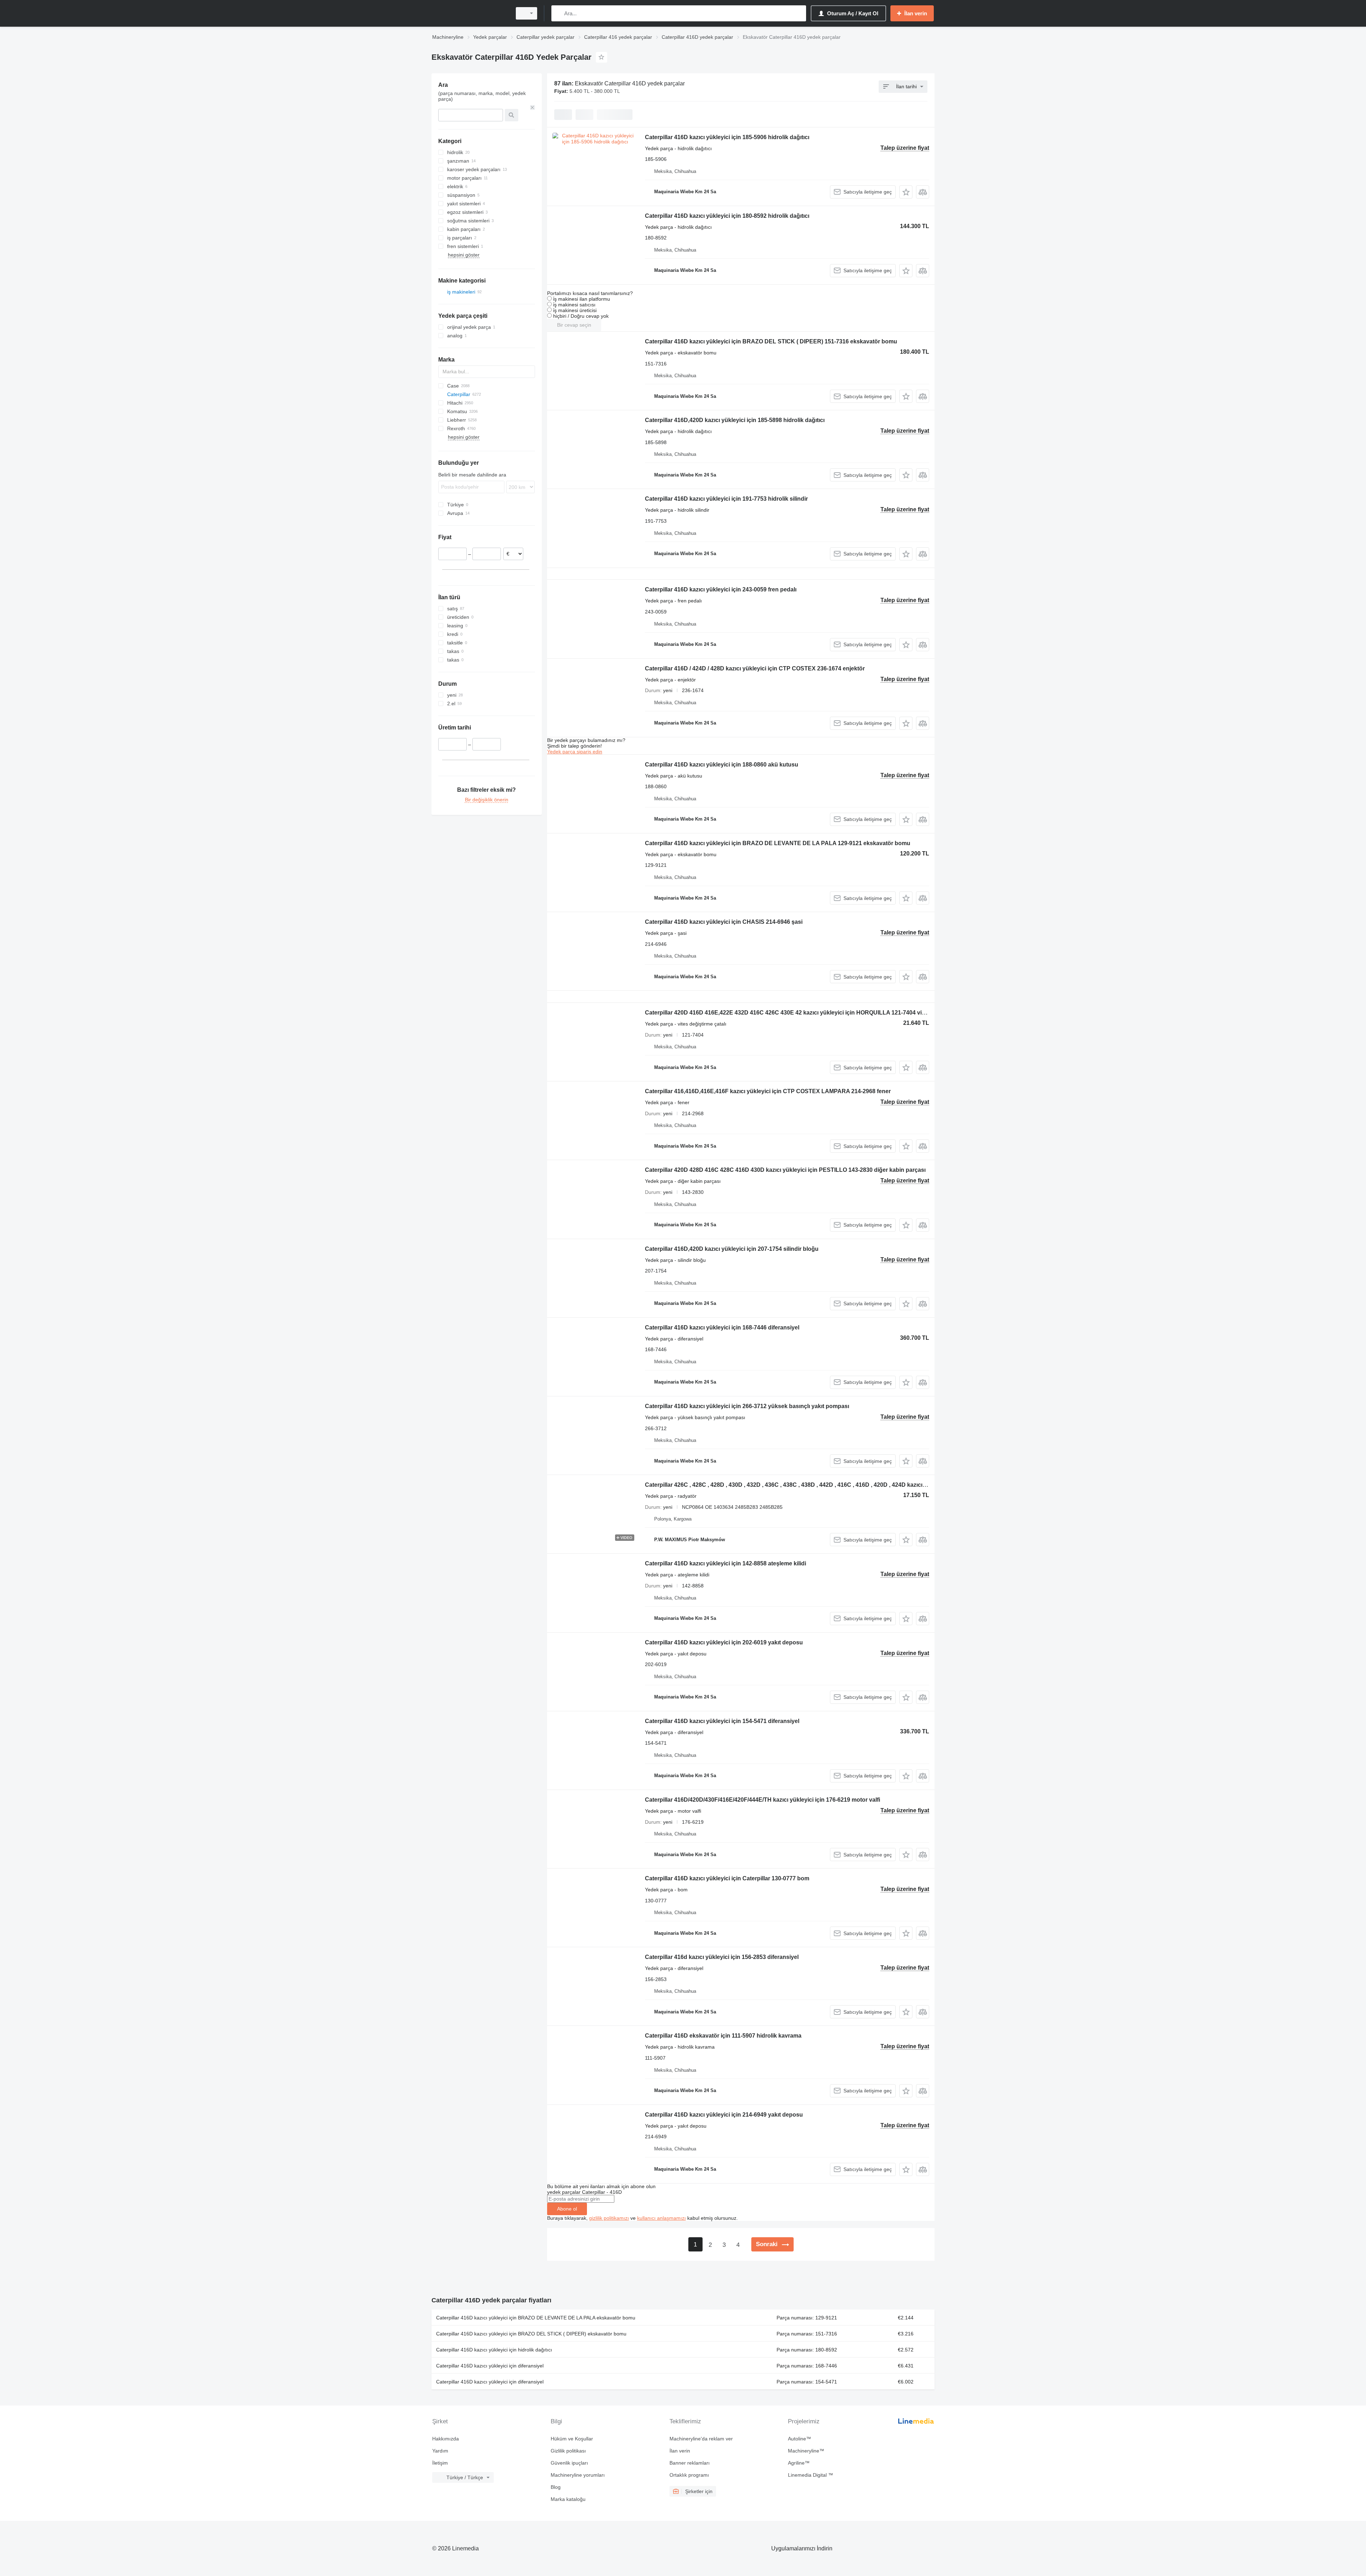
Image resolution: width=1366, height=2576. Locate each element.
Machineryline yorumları (578, 2475)
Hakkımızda (446, 2439)
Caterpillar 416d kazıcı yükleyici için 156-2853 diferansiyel (722, 1957)
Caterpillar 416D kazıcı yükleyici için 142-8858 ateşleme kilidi (726, 1563)
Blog (556, 2487)
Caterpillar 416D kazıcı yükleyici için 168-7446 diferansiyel (722, 1327)
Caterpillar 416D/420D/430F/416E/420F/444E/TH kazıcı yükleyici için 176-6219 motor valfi (763, 1800)
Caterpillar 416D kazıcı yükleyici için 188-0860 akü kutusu (722, 765)
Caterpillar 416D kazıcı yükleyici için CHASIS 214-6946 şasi (724, 922)
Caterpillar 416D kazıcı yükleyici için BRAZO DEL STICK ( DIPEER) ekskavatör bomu (531, 2334)
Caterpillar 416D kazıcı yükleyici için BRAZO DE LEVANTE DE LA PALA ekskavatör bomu (536, 2318)
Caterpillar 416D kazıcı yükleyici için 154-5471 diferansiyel (722, 1721)
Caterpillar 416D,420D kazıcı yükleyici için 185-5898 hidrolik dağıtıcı (735, 420)
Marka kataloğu (568, 2499)
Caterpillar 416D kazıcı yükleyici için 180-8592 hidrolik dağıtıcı (727, 216)
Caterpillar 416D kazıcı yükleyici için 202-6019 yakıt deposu (724, 1642)
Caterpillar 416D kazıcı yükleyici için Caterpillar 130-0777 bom (727, 1878)
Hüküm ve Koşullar (572, 2439)
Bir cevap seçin (574, 325)
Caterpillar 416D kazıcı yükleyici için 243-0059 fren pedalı (721, 589)
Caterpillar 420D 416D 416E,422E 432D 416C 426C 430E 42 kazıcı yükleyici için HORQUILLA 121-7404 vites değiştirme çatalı (810, 1013)
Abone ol (567, 2209)
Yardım (440, 2451)
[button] (906, 192)
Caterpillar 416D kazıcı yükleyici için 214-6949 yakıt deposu (724, 2115)
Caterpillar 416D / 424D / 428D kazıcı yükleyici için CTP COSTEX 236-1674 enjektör (755, 668)
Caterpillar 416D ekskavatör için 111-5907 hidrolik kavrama (723, 2036)
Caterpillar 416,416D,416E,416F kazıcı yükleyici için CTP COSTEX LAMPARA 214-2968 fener (768, 1091)
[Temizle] (533, 107)
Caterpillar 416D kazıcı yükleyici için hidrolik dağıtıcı (494, 2350)
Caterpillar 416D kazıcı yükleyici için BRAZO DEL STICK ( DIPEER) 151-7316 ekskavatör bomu (771, 341)
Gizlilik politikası (568, 2451)
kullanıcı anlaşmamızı (661, 2218)
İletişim (440, 2463)
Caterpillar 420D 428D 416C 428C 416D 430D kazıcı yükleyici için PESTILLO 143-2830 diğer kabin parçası (785, 1170)
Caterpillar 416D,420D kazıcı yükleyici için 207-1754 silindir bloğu (732, 1249)
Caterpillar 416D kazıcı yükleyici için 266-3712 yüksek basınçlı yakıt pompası (747, 1406)
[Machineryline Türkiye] (470, 13)
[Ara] (558, 13)
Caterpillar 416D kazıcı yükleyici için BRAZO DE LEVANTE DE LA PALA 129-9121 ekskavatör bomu (778, 843)
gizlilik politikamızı (609, 2218)
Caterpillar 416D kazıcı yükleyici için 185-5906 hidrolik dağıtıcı (727, 137)
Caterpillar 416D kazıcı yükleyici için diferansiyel (490, 2366)
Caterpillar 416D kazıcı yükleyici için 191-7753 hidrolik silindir (726, 499)
